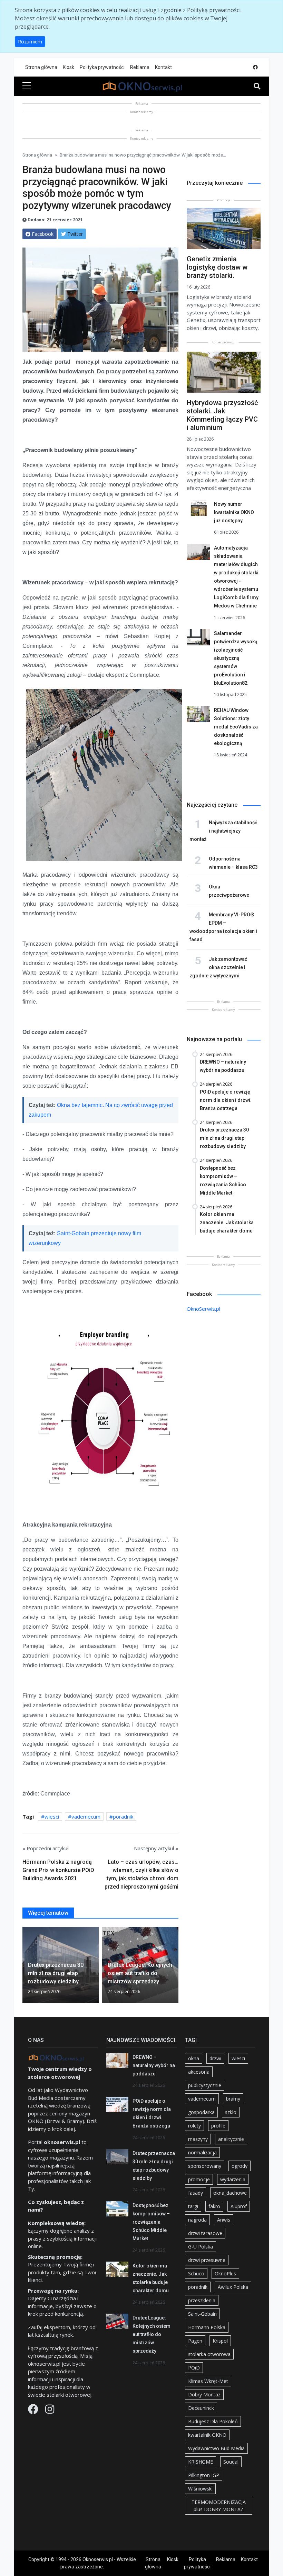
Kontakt (163, 67)
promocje (199, 2179)
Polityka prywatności (102, 67)
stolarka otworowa (209, 2354)
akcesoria (199, 2072)
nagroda (197, 2220)
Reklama (140, 67)
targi (193, 2206)
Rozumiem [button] (30, 42)
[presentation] (25, 1966)
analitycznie (231, 2139)
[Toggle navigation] (257, 86)
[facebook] (255, 67)
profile (218, 2126)
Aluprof (239, 2206)
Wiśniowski (200, 2489)
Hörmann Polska (207, 2327)
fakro (214, 2206)
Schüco (196, 2273)
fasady (196, 2193)
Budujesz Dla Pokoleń (213, 2421)
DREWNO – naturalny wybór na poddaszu (154, 2065)
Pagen (195, 2341)
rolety (194, 2126)
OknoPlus (225, 2273)
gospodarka (201, 2112)
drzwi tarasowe (205, 2233)
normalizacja (202, 2152)
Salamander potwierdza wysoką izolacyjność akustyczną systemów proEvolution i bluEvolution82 (236, 658)
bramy (233, 2099)
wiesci (52, 1817)
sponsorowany (205, 2166)
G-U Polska (201, 2247)
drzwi (215, 2058)
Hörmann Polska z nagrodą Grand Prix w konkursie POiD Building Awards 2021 (58, 1870)
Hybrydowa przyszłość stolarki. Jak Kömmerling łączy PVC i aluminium (222, 415)
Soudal (231, 2462)
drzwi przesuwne (207, 2260)
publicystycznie (205, 2085)
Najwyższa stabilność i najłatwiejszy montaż (223, 831)
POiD (194, 2368)
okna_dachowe (230, 2193)
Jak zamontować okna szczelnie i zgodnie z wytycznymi (218, 967)
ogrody (240, 2166)
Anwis (224, 2220)
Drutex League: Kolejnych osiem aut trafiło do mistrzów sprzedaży (152, 2334)
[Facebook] (34, 2411)
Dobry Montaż (204, 2394)
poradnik (123, 1817)
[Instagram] (50, 2411)
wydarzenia (233, 2179)
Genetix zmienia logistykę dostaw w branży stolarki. (217, 267)
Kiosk (69, 67)
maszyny (198, 2139)
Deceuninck (201, 2408)
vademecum (86, 1817)
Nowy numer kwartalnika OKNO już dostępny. (234, 512)
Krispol (220, 2341)
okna (194, 2058)
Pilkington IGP (204, 2475)
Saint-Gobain (202, 2314)
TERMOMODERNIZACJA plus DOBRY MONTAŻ (219, 2506)
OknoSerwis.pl (203, 1309)
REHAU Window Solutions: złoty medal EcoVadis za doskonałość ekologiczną (236, 727)
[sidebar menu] (27, 86)
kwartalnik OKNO (207, 2435)
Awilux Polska (233, 2287)
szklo (231, 2112)
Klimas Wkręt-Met (208, 2381)
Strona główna (41, 67)
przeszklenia (202, 2300)
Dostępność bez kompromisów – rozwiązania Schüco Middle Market (151, 2222)
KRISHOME (201, 2462)
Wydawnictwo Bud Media (216, 2448)
